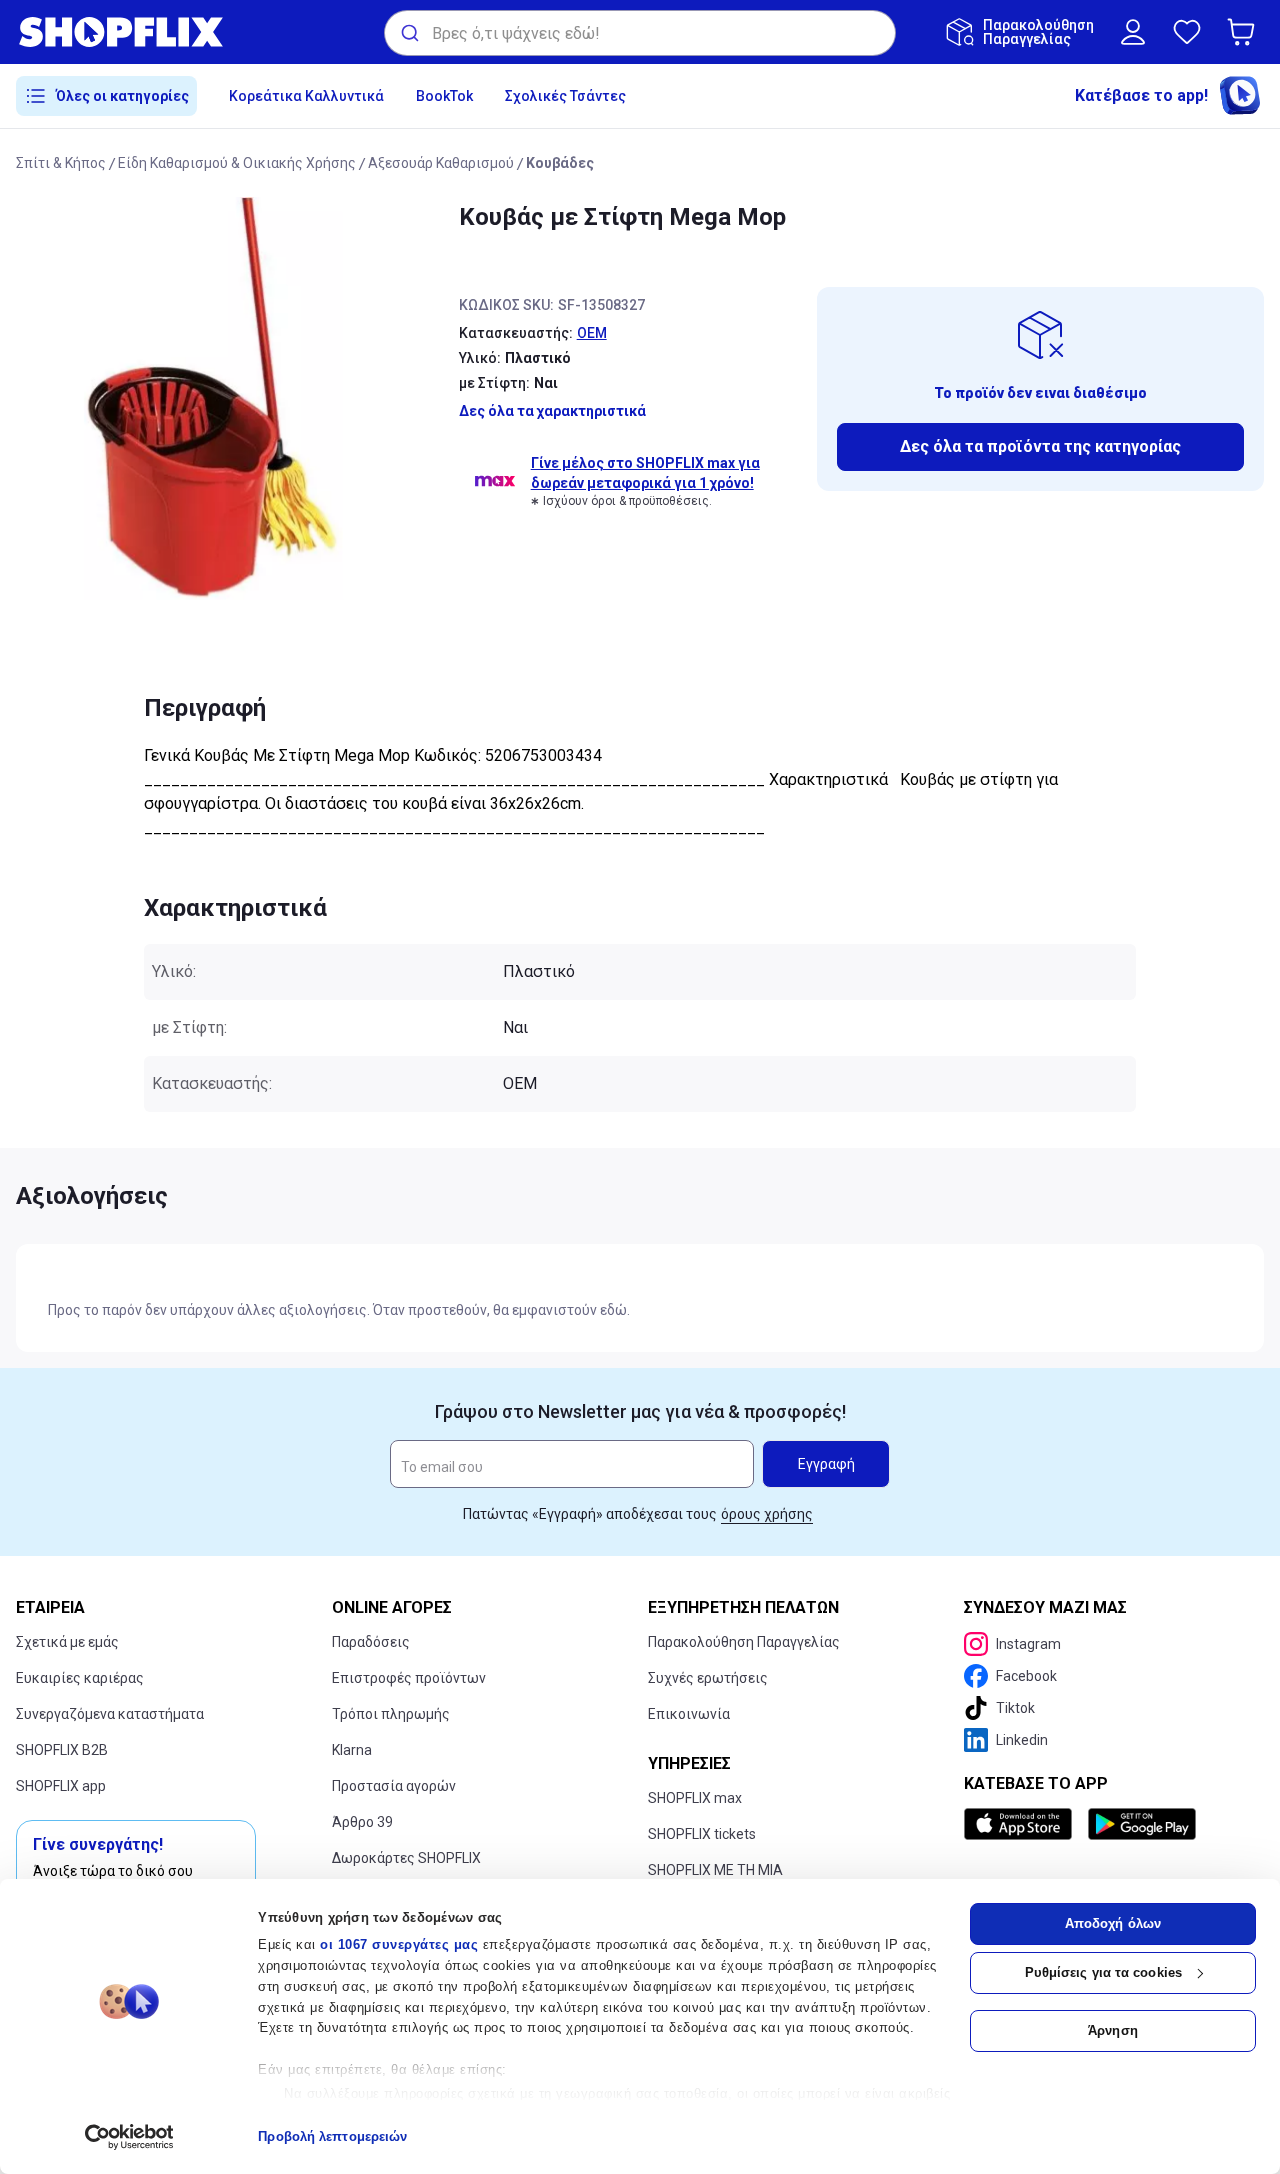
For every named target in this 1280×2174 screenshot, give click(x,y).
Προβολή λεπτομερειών (332, 2136)
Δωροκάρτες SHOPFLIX (406, 1858)
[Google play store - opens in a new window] (1142, 1824)
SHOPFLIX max (695, 1798)
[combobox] (640, 33)
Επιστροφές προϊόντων (409, 1678)
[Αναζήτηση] (408, 33)
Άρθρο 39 (362, 1822)
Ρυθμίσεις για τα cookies (1103, 1972)
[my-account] (1133, 32)
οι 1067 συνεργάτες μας (399, 1944)
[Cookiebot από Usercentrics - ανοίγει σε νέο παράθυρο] (129, 2137)
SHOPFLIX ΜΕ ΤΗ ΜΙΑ (715, 1870)
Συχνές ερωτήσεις (708, 1678)
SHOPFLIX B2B (62, 1750)
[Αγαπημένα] (1187, 32)
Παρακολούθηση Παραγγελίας (744, 1642)
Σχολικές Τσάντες (565, 96)
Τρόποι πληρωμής (391, 1714)
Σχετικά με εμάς (67, 1642)
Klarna (352, 1750)
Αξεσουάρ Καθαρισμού (441, 163)
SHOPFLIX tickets (702, 1834)
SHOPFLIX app (61, 1786)
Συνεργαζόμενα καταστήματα (110, 1714)
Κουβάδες (560, 163)
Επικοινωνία (689, 1714)
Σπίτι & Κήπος (61, 163)
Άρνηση (1113, 2030)
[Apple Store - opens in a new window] (1022, 1824)
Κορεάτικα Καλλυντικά (306, 96)
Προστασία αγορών (394, 1786)
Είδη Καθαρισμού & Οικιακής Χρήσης (237, 163)
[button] (1245, 32)
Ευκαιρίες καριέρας (80, 1678)
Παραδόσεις (371, 1642)
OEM (592, 333)
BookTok (444, 96)
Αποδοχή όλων (1113, 1923)
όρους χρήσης (767, 1514)
